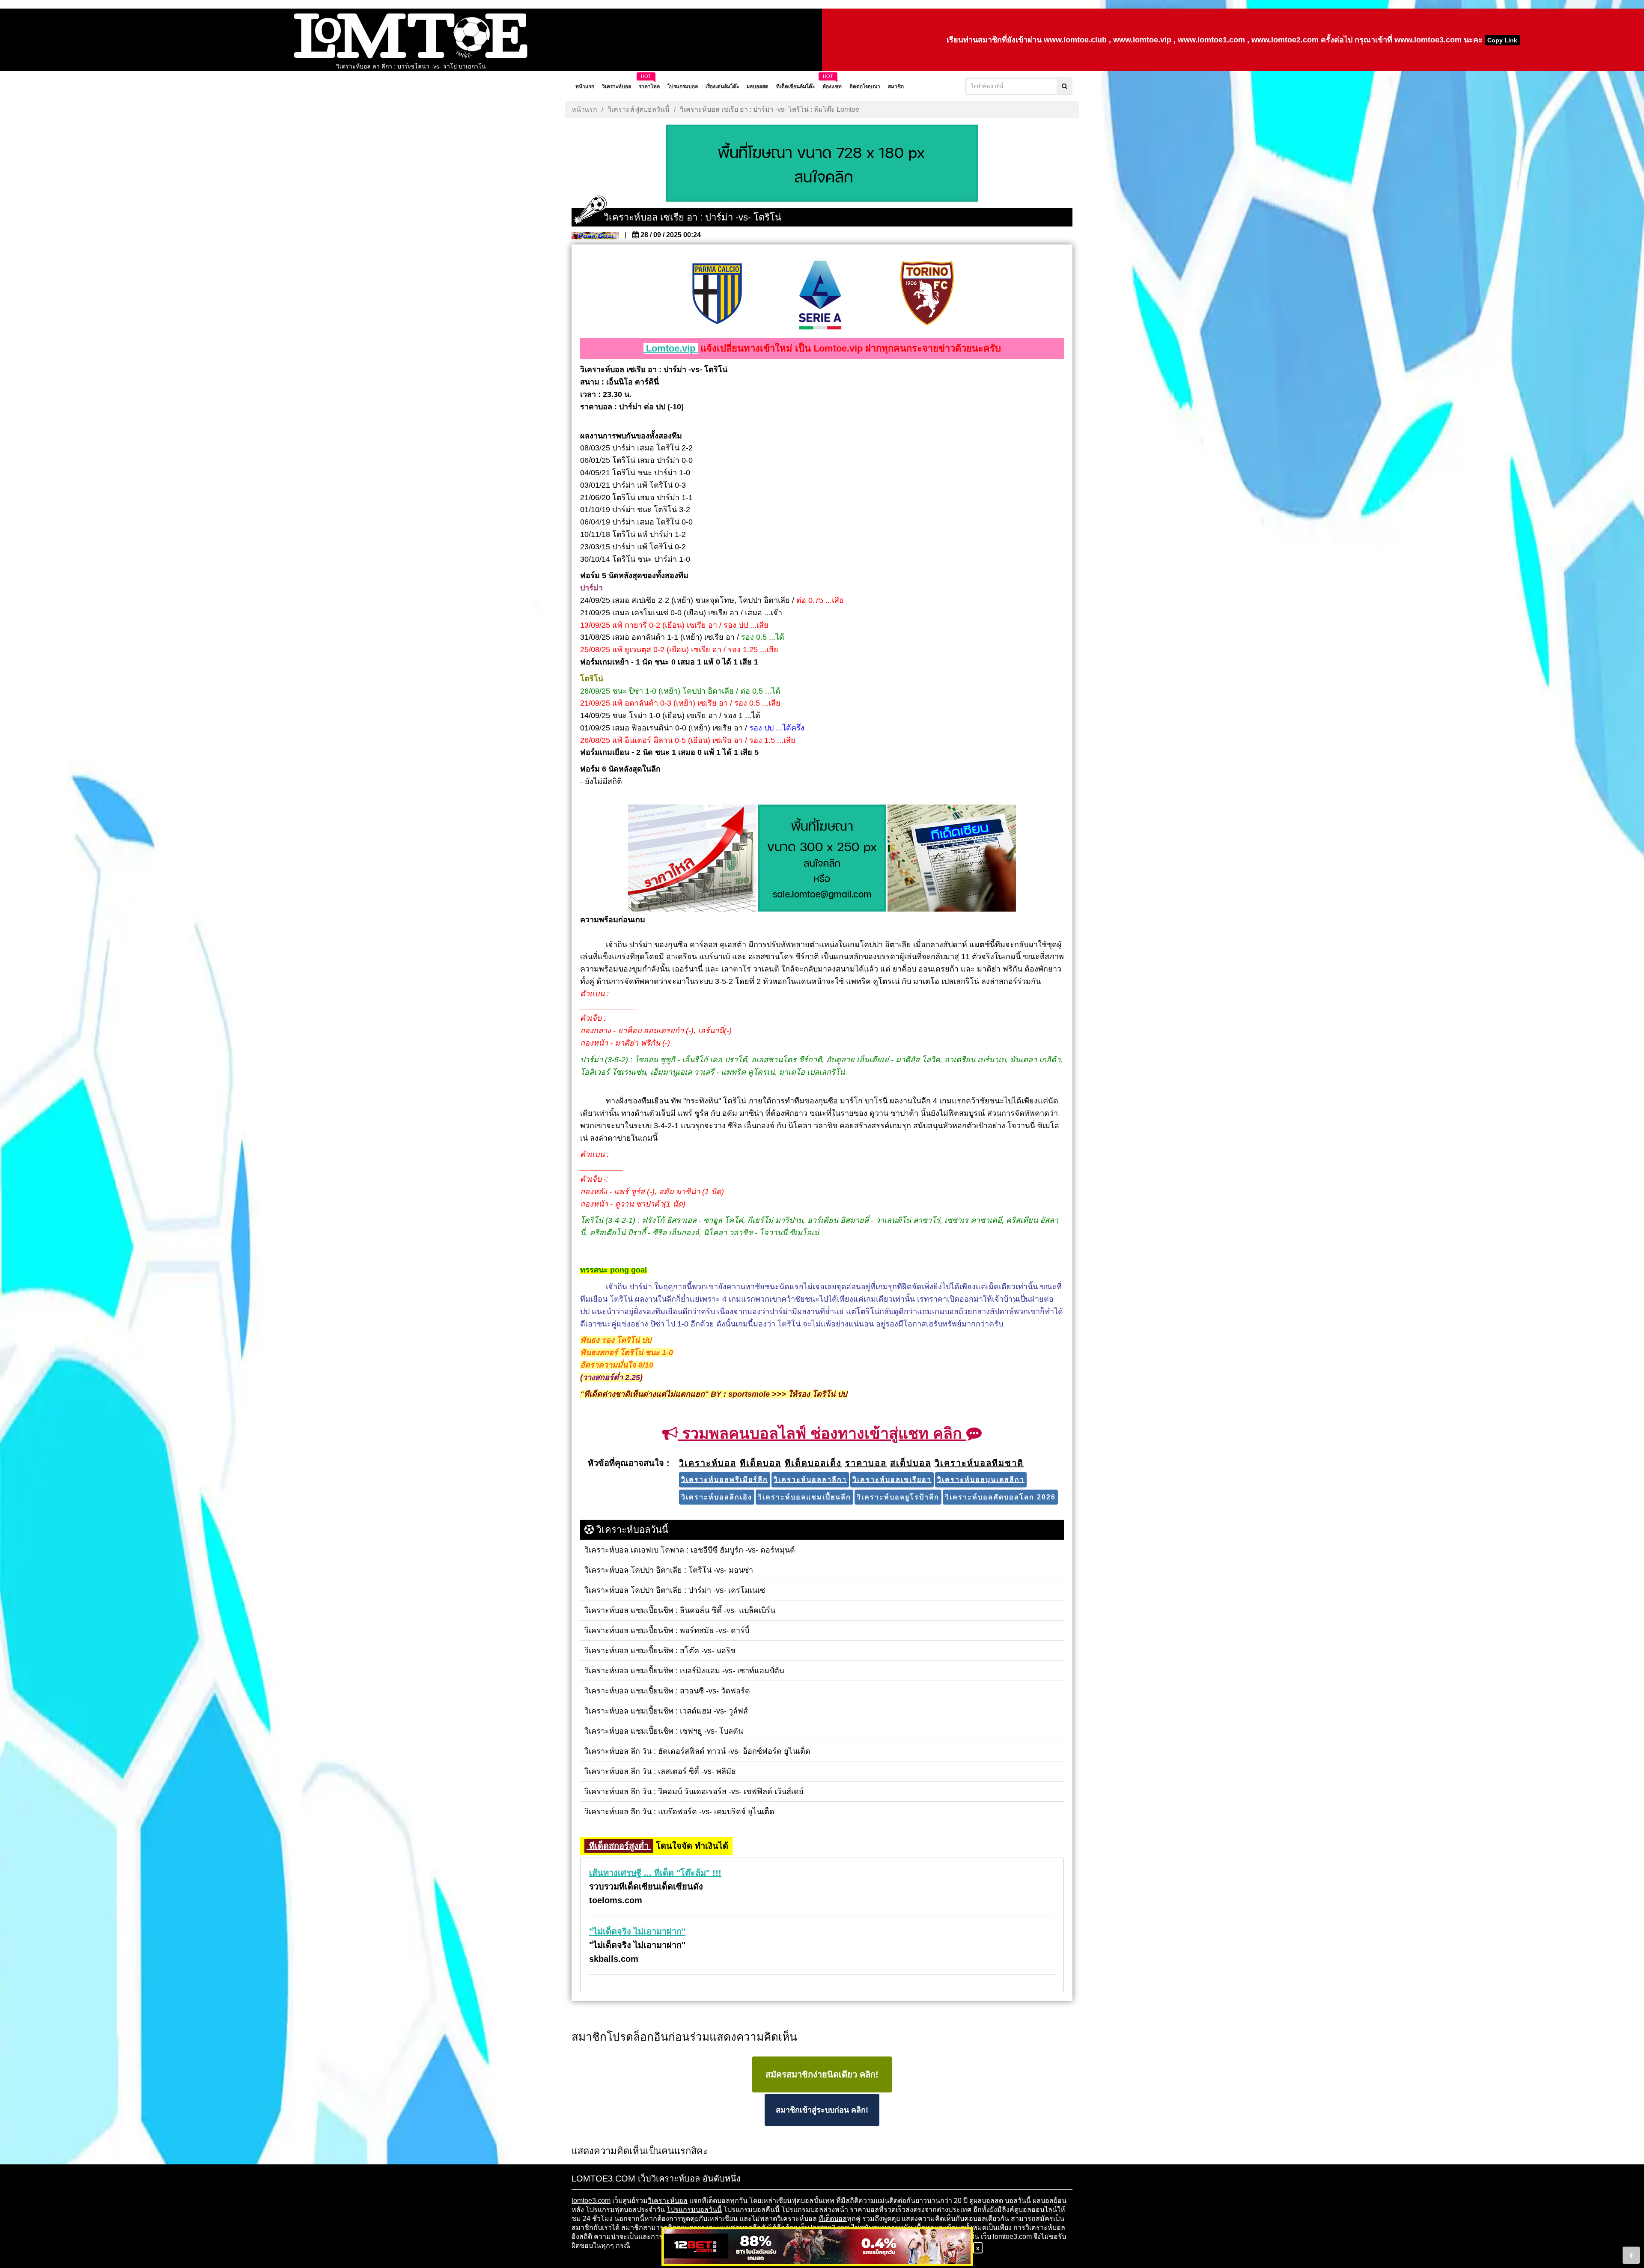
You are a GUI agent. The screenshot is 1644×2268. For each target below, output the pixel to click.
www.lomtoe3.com (1428, 40)
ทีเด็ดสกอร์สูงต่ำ (619, 1846)
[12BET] (817, 2247)
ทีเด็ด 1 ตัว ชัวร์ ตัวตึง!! (411, 66)
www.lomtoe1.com (1211, 40)
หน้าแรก (584, 109)
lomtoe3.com (591, 2201)
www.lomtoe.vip (1142, 40)
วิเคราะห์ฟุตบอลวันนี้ (639, 109)
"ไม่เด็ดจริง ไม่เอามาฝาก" (637, 1931)
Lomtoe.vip (671, 348)
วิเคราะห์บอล (668, 2201)
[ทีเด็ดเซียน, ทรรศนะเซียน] (952, 859)
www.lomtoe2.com (1285, 40)
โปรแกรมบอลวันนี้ (694, 2210)
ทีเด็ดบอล (833, 2219)
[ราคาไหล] (692, 859)
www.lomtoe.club (1075, 40)
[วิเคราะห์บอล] (822, 164)
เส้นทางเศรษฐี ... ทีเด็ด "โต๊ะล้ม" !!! (655, 1873)
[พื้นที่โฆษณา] (822, 859)
